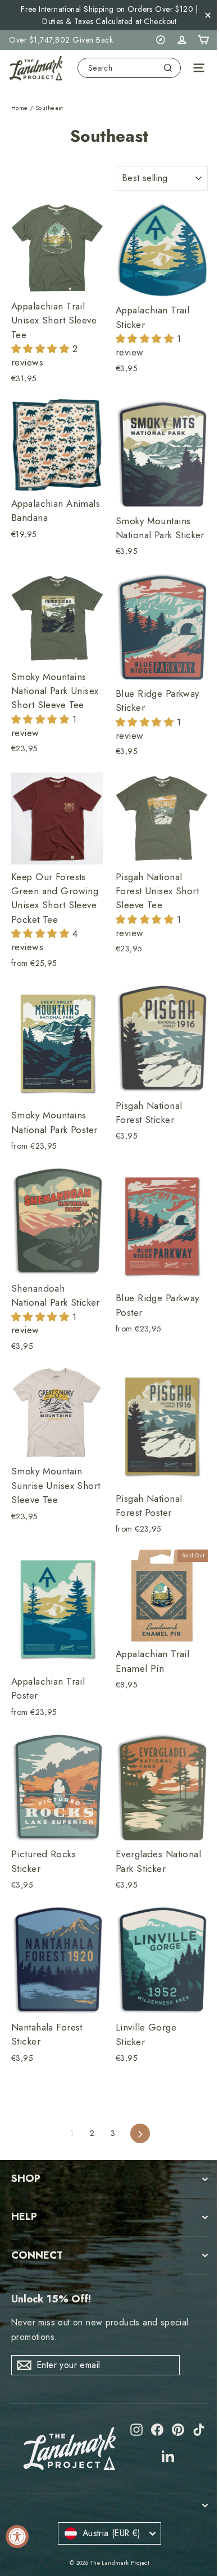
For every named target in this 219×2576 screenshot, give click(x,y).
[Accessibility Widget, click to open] (17, 2536)
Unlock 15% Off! (51, 2299)
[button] (42, 349)
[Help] (161, 40)
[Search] (168, 68)
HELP (24, 2217)
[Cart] (203, 40)
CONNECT (37, 2255)
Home (20, 108)
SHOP (26, 2179)
